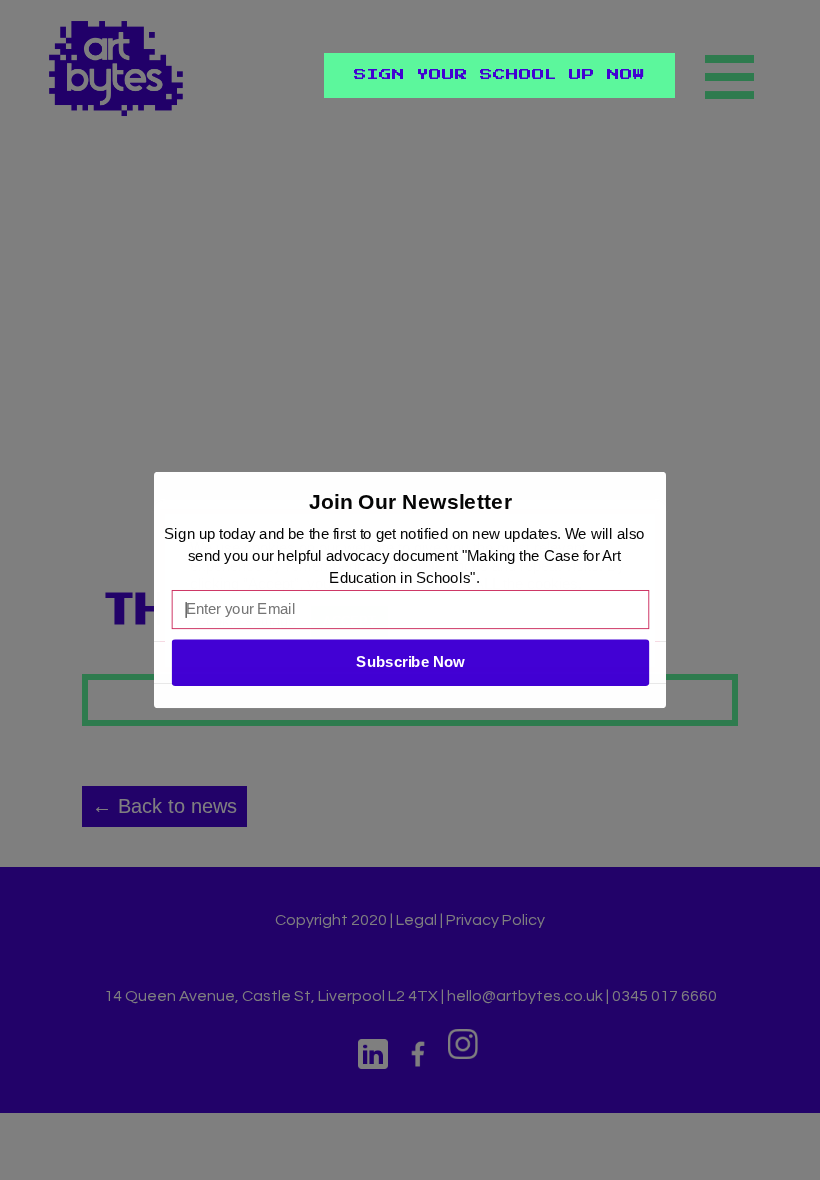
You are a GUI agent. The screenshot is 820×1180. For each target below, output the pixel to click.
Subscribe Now (410, 662)
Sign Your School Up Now (499, 75)
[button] (411, 502)
